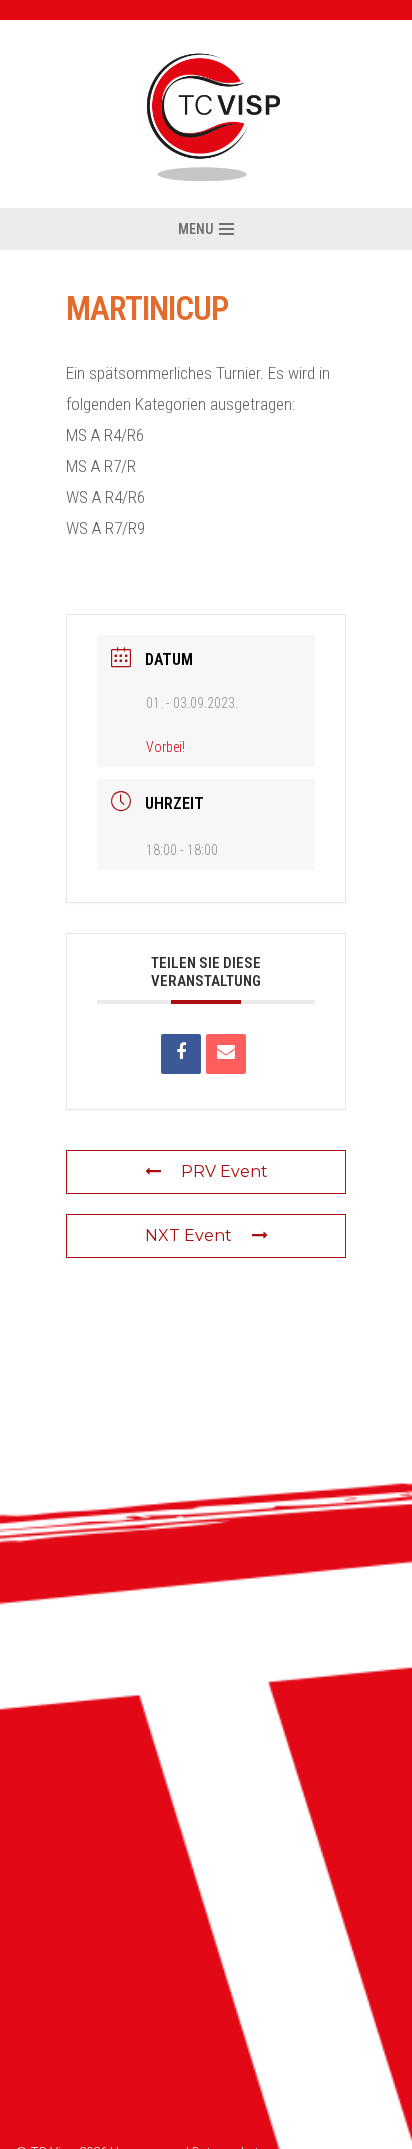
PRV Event (224, 1171)
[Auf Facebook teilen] (181, 1054)
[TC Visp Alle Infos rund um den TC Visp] (206, 114)
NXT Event (188, 1235)
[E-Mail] (226, 1054)
